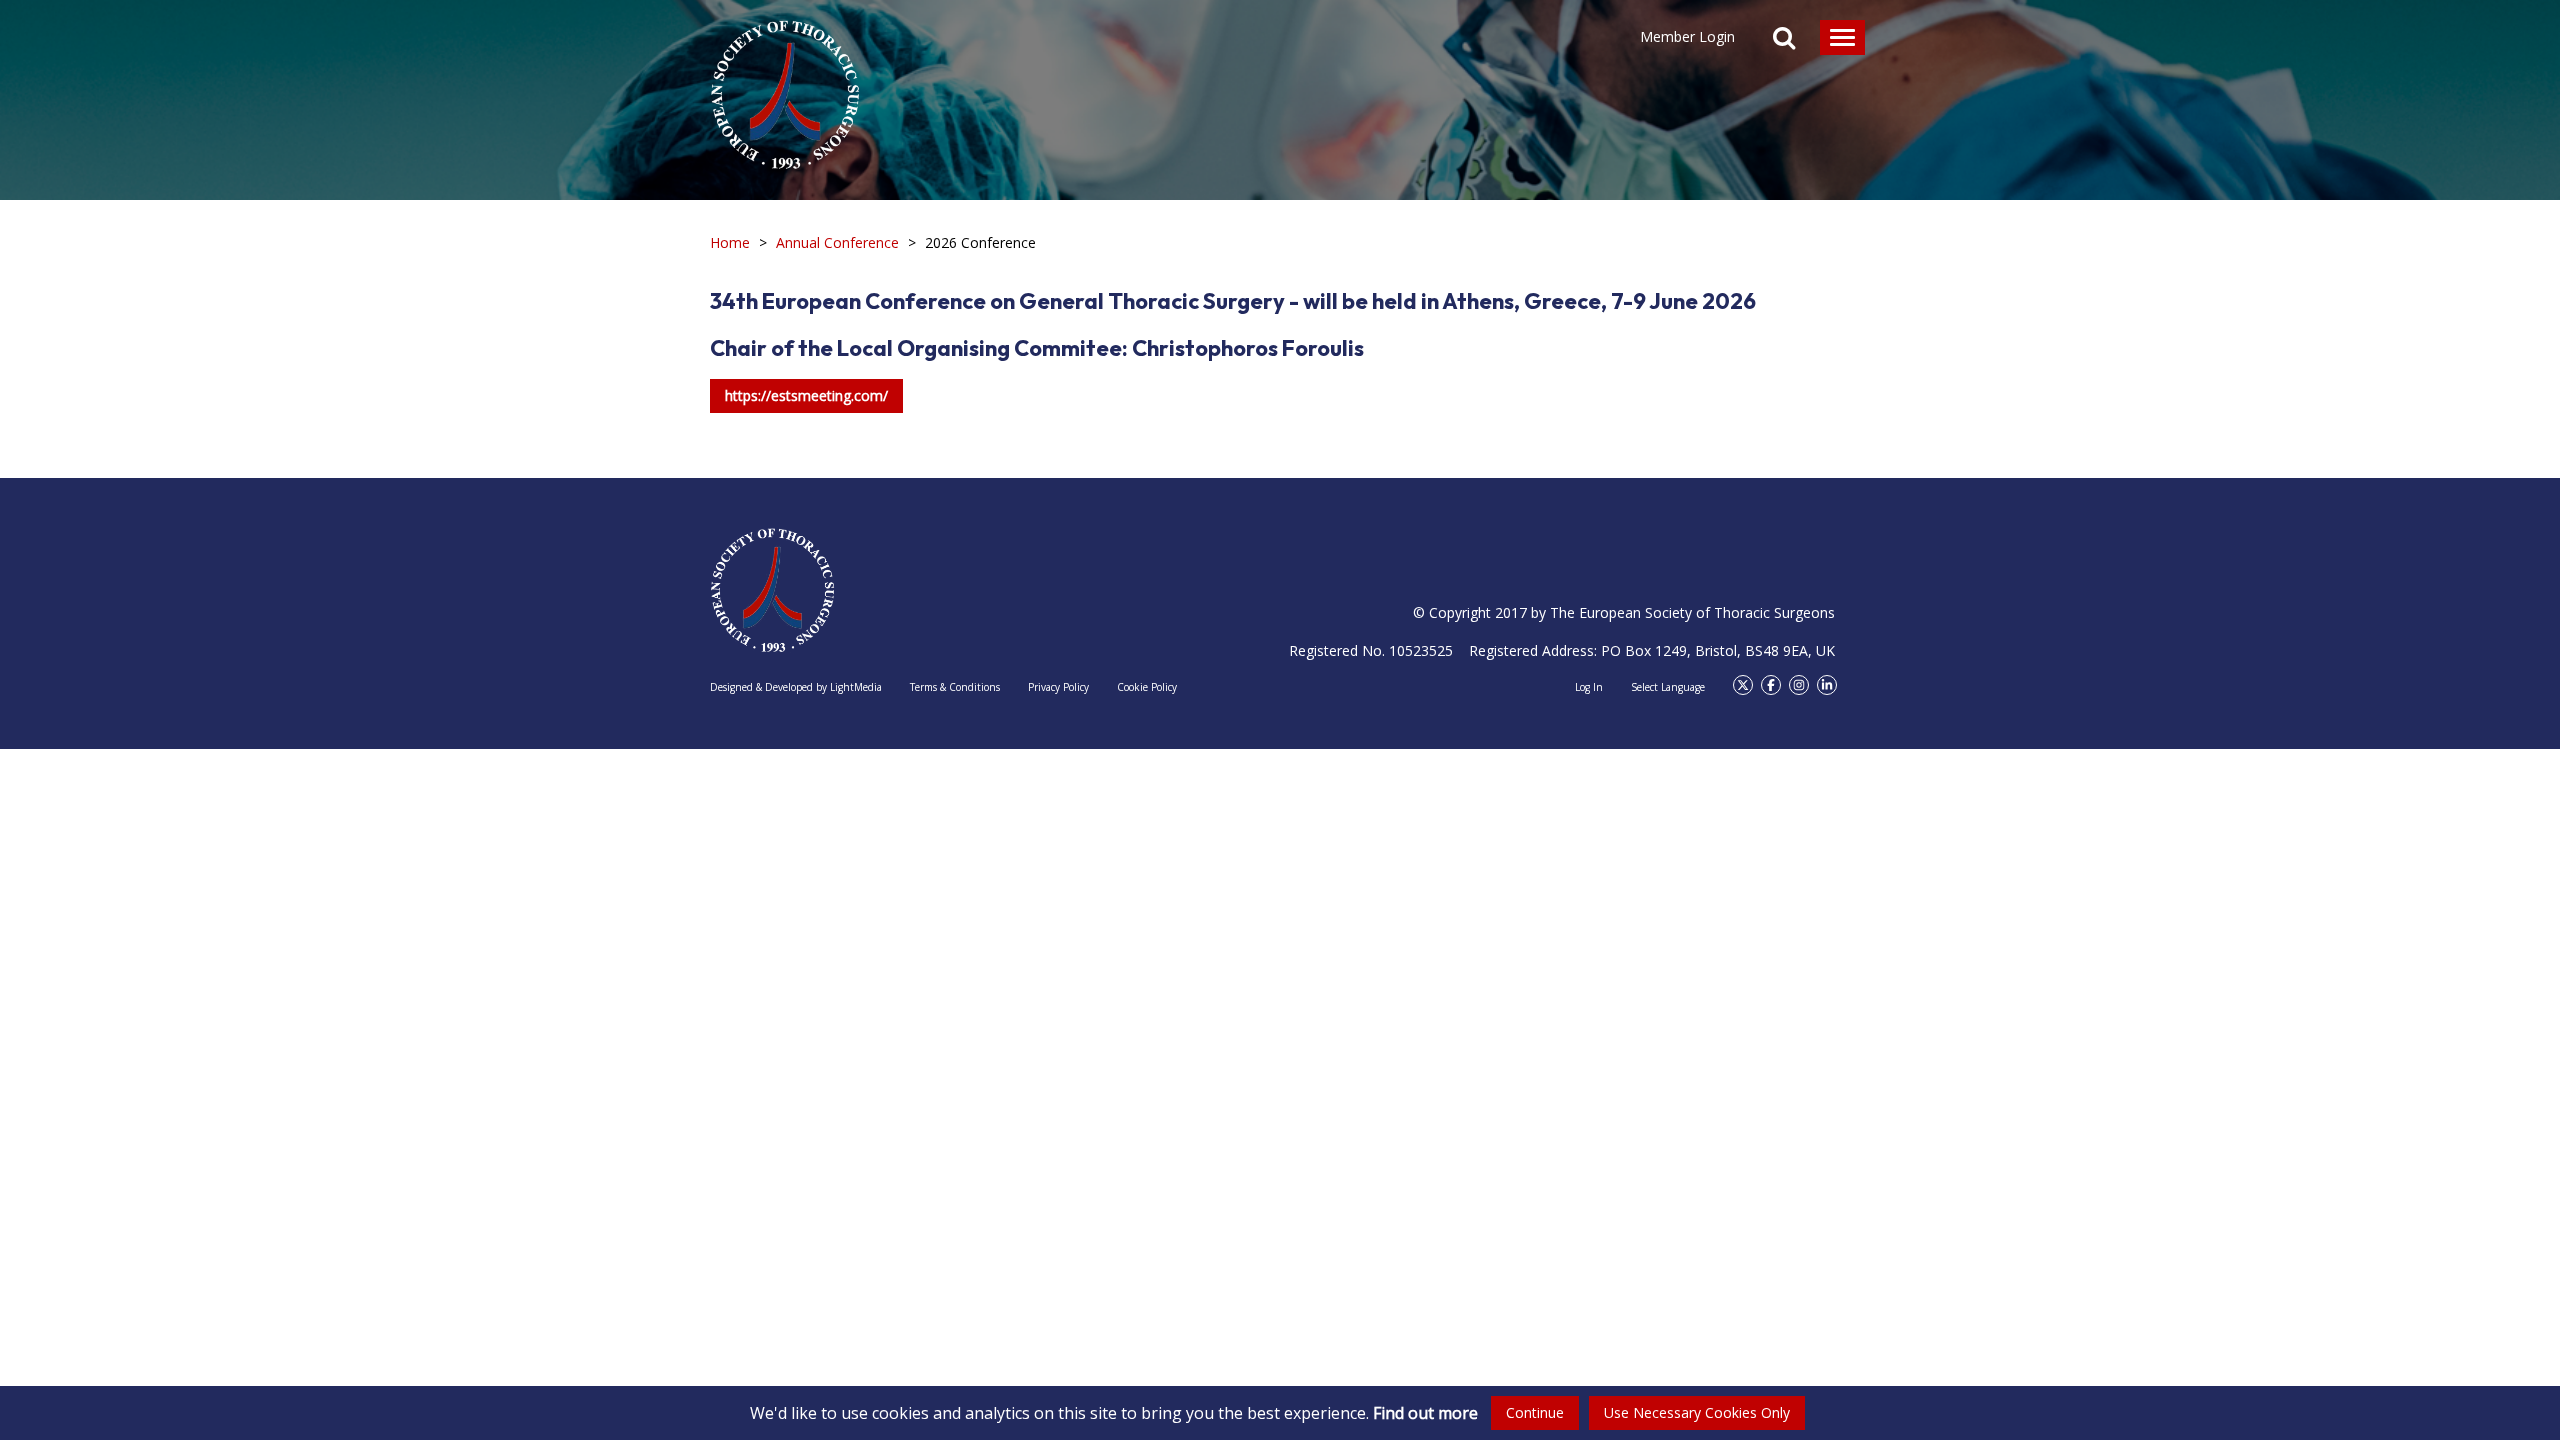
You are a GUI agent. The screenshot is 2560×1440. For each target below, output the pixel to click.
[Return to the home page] (785, 85)
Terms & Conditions (955, 687)
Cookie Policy (1147, 687)
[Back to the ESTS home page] (772, 590)
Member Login (1687, 36)
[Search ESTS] (1784, 40)
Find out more (1425, 1413)
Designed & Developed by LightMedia (796, 687)
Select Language (1668, 687)
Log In (1589, 687)
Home (730, 242)
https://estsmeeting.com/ (806, 395)
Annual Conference (837, 242)
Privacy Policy (1058, 687)
